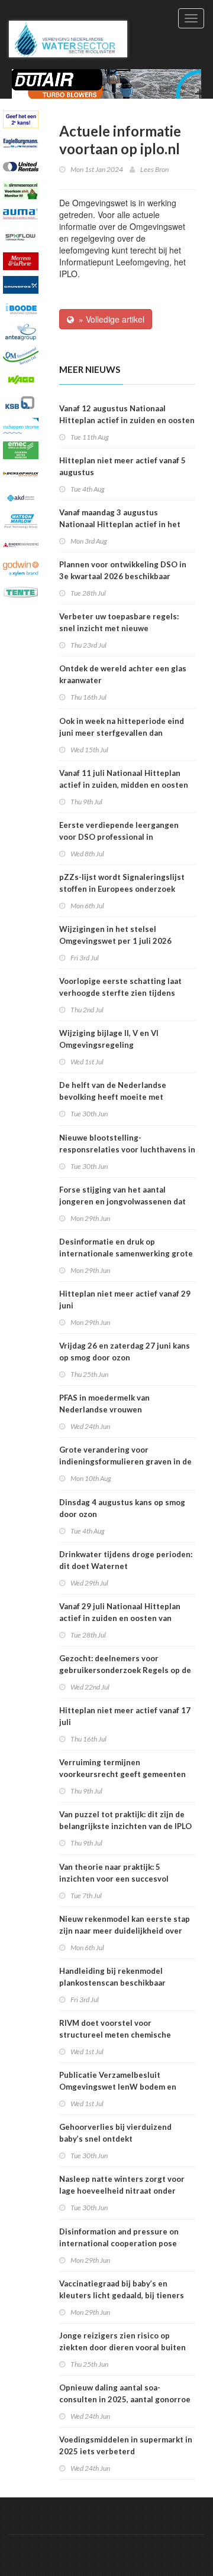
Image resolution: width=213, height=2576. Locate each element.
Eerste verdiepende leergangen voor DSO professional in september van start (119, 837)
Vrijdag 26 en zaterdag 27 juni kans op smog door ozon (125, 1352)
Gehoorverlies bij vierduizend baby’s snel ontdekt (115, 2133)
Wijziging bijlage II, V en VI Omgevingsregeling (109, 1039)
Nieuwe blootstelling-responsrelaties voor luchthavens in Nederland (127, 1149)
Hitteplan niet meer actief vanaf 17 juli (125, 1716)
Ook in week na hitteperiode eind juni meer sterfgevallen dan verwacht (122, 733)
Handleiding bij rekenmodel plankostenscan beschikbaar (112, 1977)
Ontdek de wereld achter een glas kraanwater (123, 674)
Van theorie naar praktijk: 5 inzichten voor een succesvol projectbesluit (114, 1879)
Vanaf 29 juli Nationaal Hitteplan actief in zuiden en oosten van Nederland (120, 1618)
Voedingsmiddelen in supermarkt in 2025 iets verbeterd (126, 2445)
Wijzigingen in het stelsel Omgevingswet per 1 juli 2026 (115, 935)
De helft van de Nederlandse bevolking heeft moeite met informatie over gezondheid (113, 1097)
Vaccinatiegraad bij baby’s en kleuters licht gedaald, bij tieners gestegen (122, 2295)
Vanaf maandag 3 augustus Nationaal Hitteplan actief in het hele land (120, 524)
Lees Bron (154, 169)
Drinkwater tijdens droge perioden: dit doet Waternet (126, 1560)
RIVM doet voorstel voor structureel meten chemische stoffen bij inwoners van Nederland (125, 2035)
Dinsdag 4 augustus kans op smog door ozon (122, 1508)
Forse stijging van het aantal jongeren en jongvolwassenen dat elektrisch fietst (122, 1201)
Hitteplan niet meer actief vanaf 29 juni (125, 1300)
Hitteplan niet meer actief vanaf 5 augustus (122, 466)
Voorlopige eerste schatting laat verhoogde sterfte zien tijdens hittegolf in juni (120, 993)
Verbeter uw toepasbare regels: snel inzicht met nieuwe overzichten (119, 628)
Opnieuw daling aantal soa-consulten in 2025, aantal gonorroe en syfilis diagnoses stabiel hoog (125, 2399)
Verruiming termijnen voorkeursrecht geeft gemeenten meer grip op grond (122, 1774)
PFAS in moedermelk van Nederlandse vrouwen (104, 1404)
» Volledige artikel (109, 319)
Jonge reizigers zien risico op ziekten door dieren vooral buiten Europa (122, 2347)
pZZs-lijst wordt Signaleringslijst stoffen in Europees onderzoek (122, 883)
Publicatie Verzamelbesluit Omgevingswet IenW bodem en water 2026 (118, 2087)
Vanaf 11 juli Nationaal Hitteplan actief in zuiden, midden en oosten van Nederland (124, 785)
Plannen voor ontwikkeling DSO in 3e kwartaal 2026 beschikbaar (123, 570)
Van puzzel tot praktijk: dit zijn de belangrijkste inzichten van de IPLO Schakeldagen (125, 1826)
